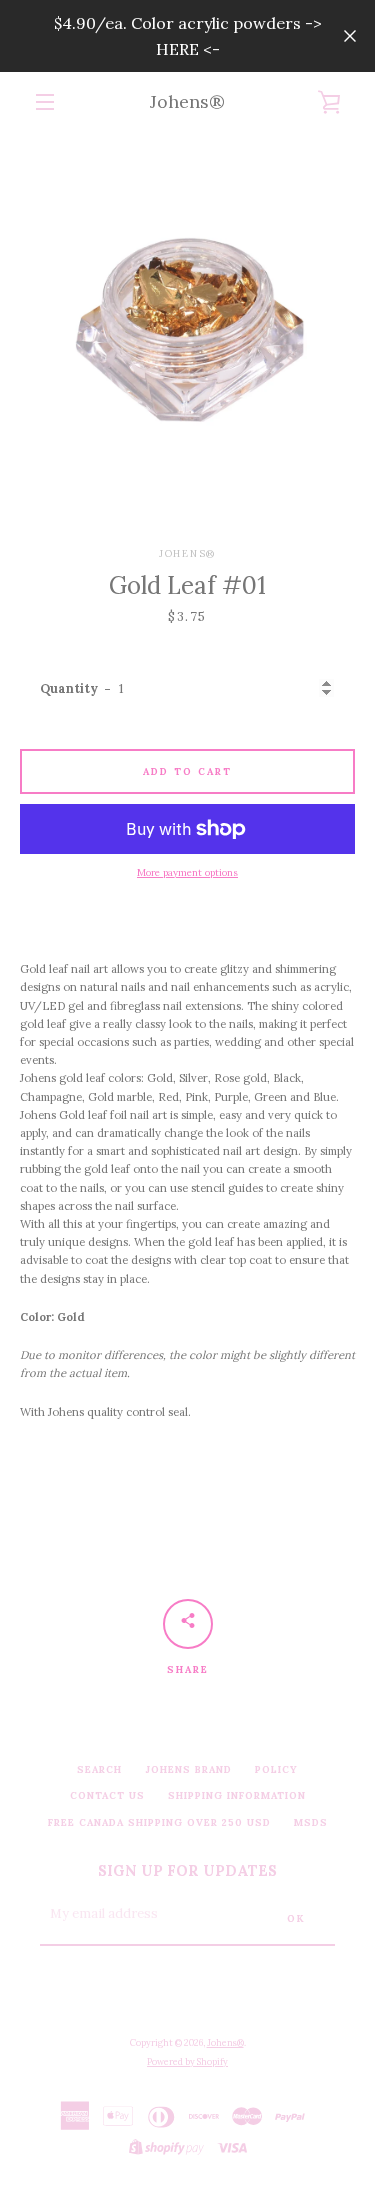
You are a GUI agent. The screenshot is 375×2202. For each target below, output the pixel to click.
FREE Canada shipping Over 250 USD (159, 1822)
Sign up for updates (187, 1871)
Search (99, 1769)
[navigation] (45, 102)
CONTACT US (107, 1795)
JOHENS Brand (188, 1769)
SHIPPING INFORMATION (237, 1795)
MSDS (311, 1822)
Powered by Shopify (187, 2061)
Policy (276, 1769)
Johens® (187, 101)
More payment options (187, 872)
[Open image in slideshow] (187, 319)
